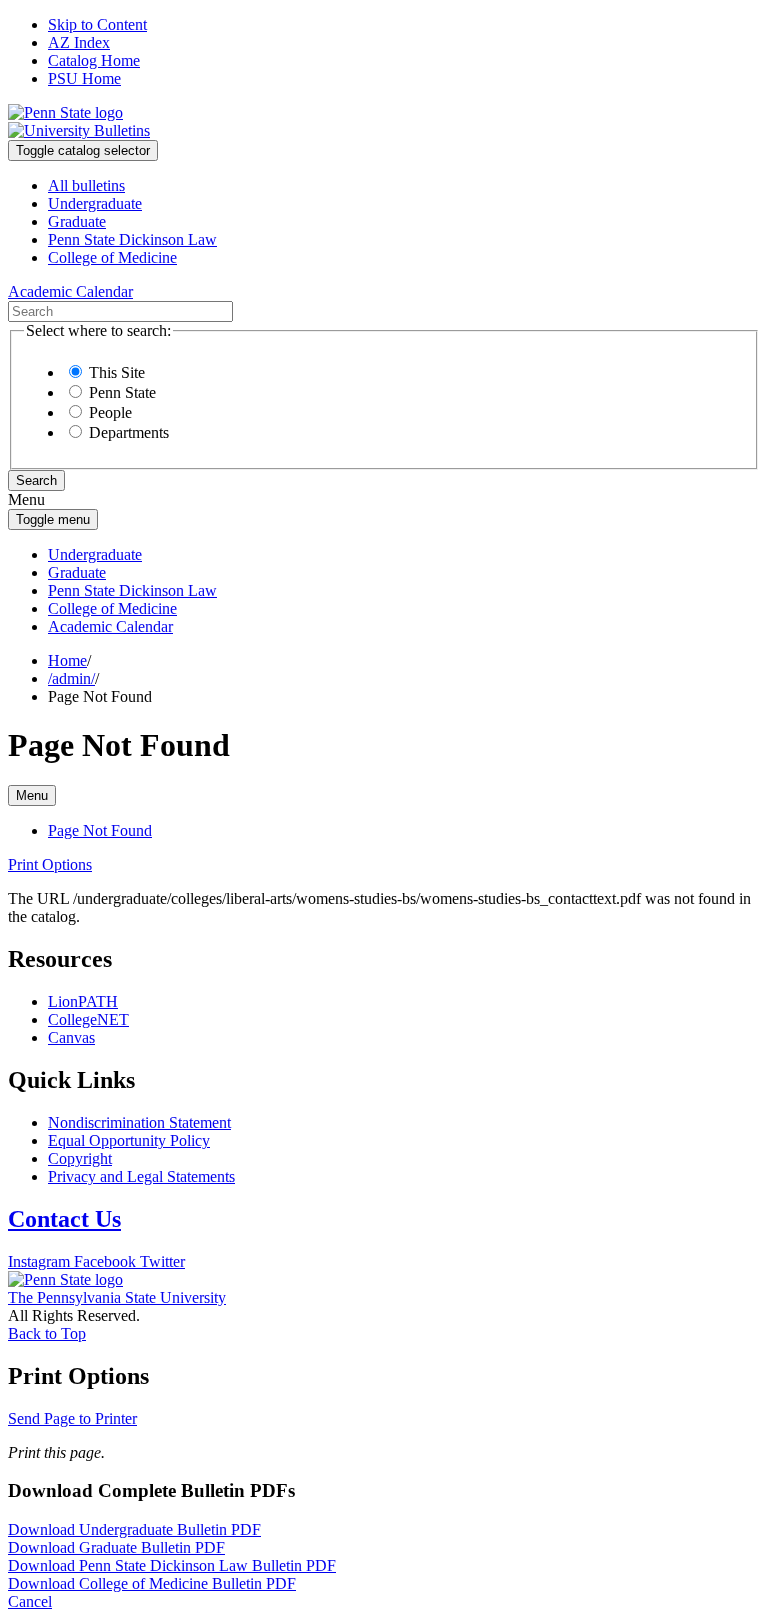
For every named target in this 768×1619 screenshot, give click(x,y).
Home (67, 660)
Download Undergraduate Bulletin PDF (134, 1529)
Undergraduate (95, 203)
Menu (32, 795)
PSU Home (84, 78)
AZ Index (79, 42)
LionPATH (83, 1001)
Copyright (80, 1158)
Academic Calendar (110, 626)
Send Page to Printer (72, 1418)
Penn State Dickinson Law (132, 239)
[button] (50, 864)
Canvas (71, 1037)
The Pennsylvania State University (117, 1297)
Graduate (77, 221)
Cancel (30, 1601)
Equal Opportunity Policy (129, 1140)
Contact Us (64, 1219)
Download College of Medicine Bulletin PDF (152, 1583)
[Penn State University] (65, 112)
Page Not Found (100, 830)
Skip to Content (97, 24)
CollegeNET (88, 1019)
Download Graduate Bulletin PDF (116, 1547)
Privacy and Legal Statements (141, 1176)
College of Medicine (112, 257)
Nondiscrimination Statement (139, 1122)
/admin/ (71, 678)
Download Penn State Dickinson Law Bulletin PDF (172, 1565)
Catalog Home (94, 60)
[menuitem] (404, 186)
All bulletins (86, 185)
